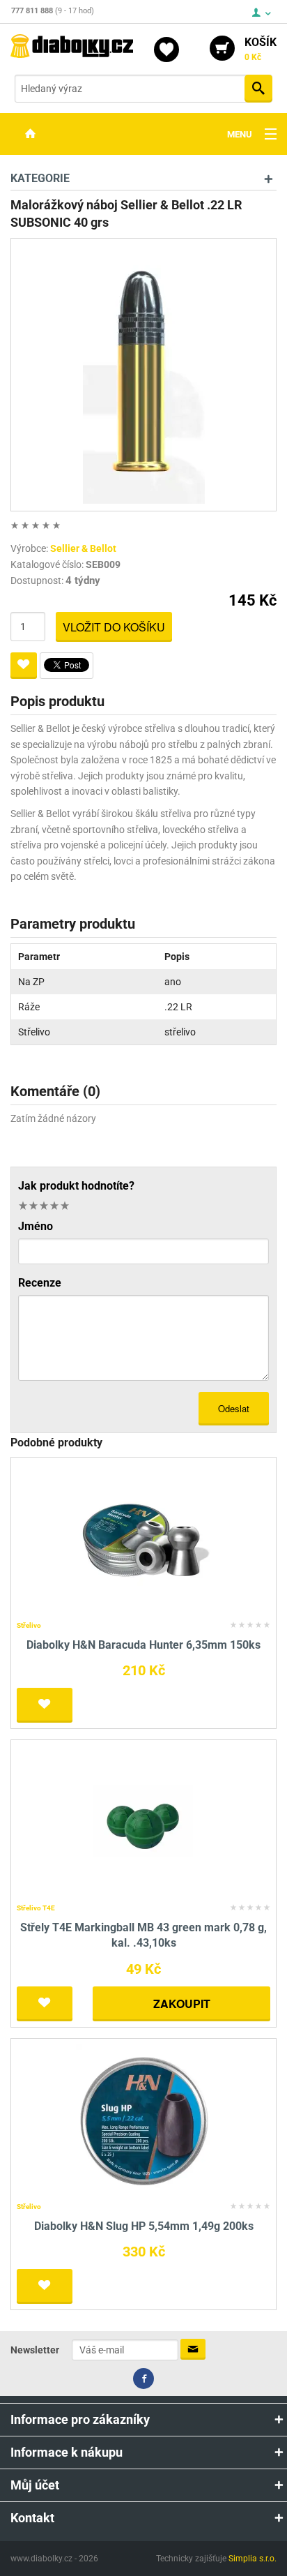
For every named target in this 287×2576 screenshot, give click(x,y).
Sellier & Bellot (83, 548)
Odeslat (234, 1408)
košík (261, 49)
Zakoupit (182, 2004)
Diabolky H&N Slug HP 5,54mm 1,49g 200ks (144, 2226)
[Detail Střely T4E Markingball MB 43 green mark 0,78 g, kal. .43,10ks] (144, 1821)
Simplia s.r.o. (253, 2559)
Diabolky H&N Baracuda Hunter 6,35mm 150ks (143, 1645)
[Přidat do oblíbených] (24, 666)
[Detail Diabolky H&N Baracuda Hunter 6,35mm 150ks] (144, 1539)
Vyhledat (258, 89)
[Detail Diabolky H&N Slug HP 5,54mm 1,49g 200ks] (144, 2120)
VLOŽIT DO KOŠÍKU (114, 627)
